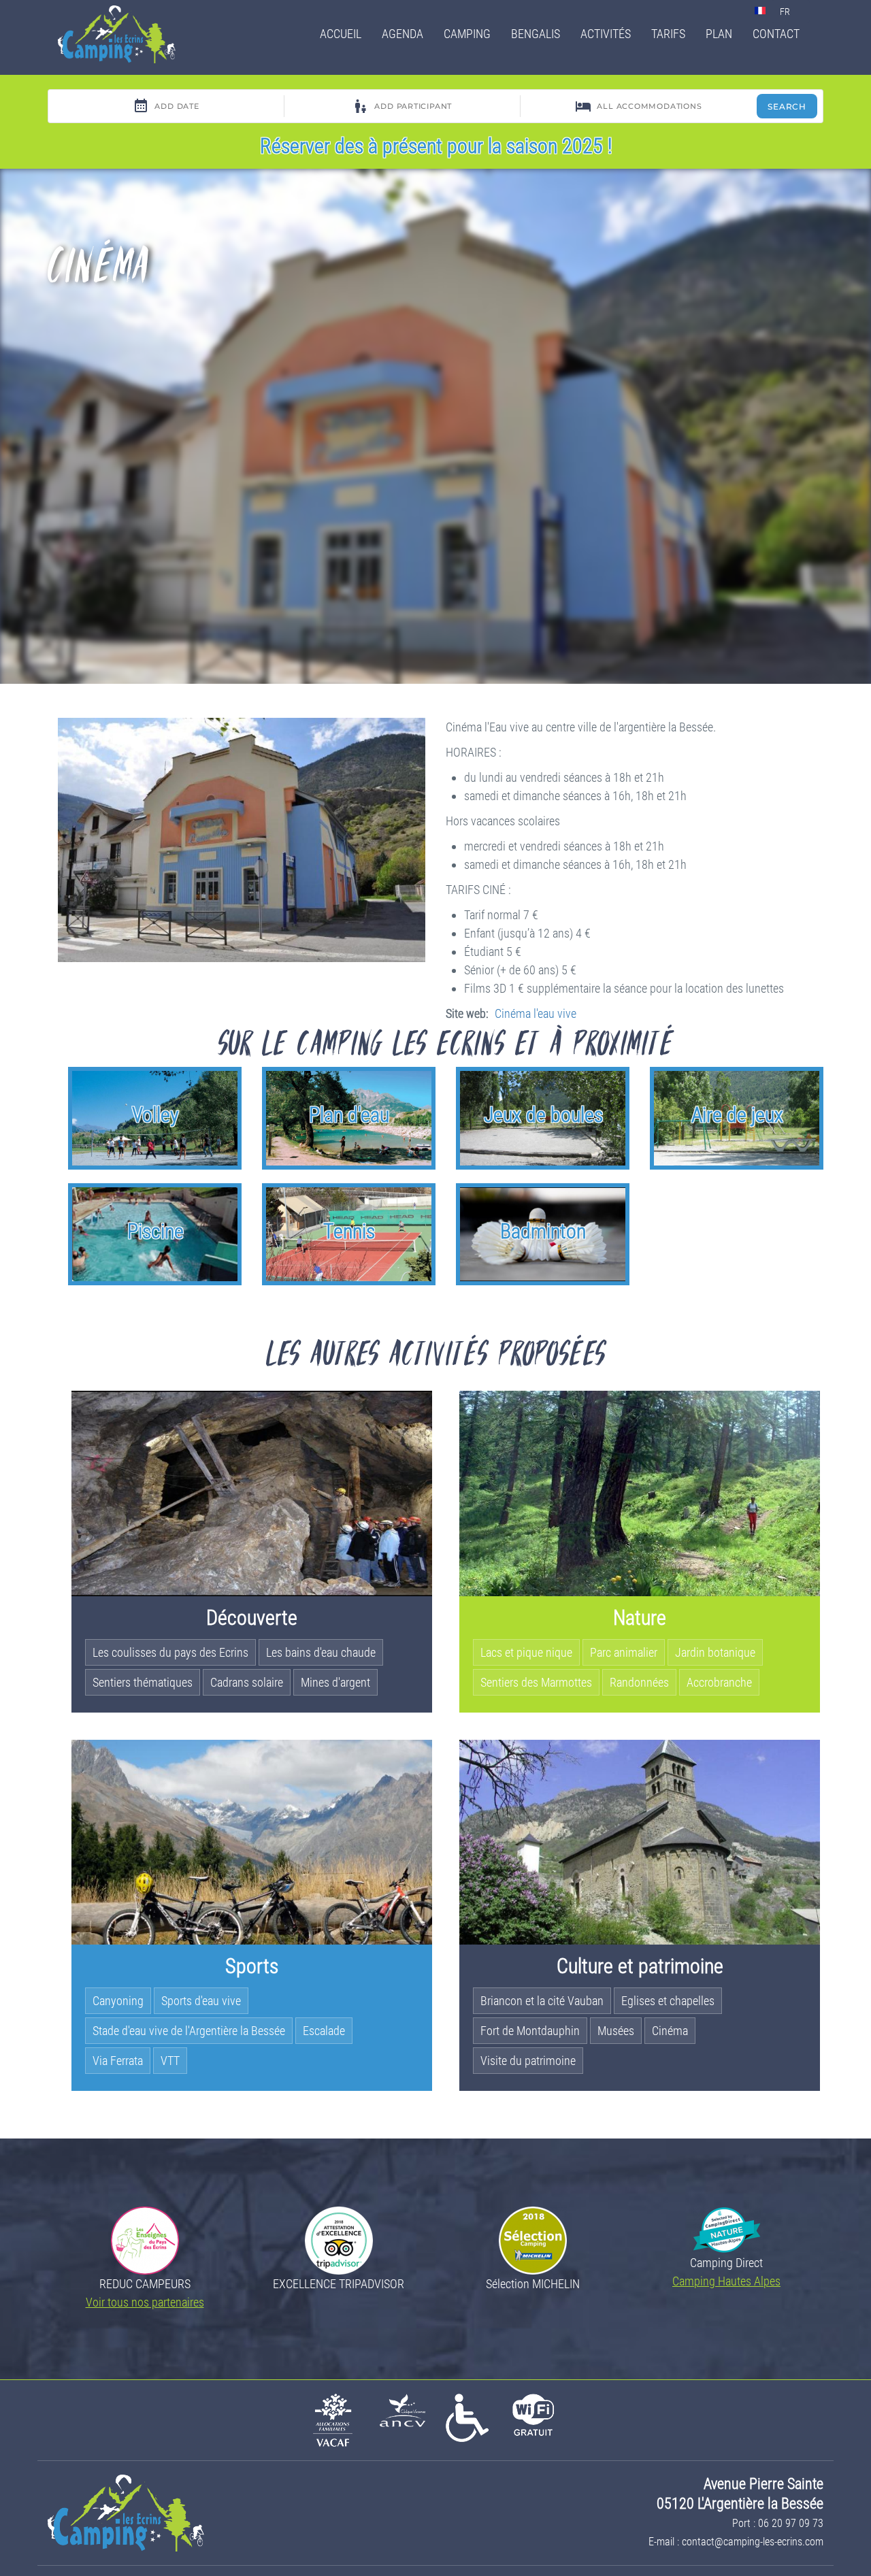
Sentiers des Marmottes (536, 1682)
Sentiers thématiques (143, 1682)
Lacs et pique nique (526, 1652)
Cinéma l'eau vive (536, 1013)
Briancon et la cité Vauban (542, 2001)
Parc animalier (624, 1652)
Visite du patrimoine (528, 2061)
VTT (170, 2061)
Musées (616, 2031)
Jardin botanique (715, 1652)
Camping (467, 34)
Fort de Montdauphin (530, 2031)
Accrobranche (719, 1682)
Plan (719, 34)
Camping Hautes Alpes (726, 2281)
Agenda (402, 34)
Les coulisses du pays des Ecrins (170, 1652)
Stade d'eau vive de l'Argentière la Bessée (189, 2031)
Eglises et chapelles (668, 2001)
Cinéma (670, 2031)
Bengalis (536, 34)
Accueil (341, 34)
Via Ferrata (118, 2061)
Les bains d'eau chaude (321, 1652)
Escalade (324, 2031)
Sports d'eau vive (201, 2001)
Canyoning (118, 2001)
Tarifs (668, 34)
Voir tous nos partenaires (145, 2302)
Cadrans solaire (247, 1682)
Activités (606, 34)
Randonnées (639, 1682)
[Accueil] (122, 34)
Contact (776, 34)
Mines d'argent (335, 1682)
